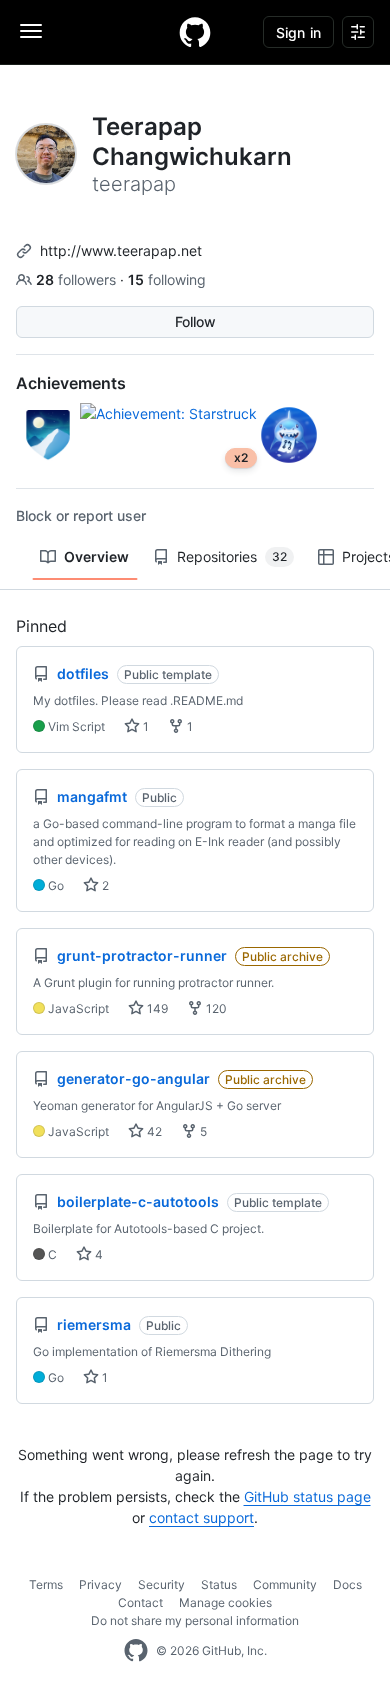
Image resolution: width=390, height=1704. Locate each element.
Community (285, 1584)
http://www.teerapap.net (121, 250)
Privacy (100, 1584)
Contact (140, 1602)
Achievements (71, 383)
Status (219, 1584)
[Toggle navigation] (31, 31)
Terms (46, 1584)
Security (161, 1584)
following (167, 279)
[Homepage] (195, 32)
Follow (195, 321)
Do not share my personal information (195, 1620)
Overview (96, 556)
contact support (201, 1517)
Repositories (232, 556)
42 (153, 1131)
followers (78, 279)
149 (156, 1008)
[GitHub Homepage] (136, 1651)
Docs (347, 1584)
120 (215, 1008)
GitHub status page (307, 1496)
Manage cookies (225, 1602)
